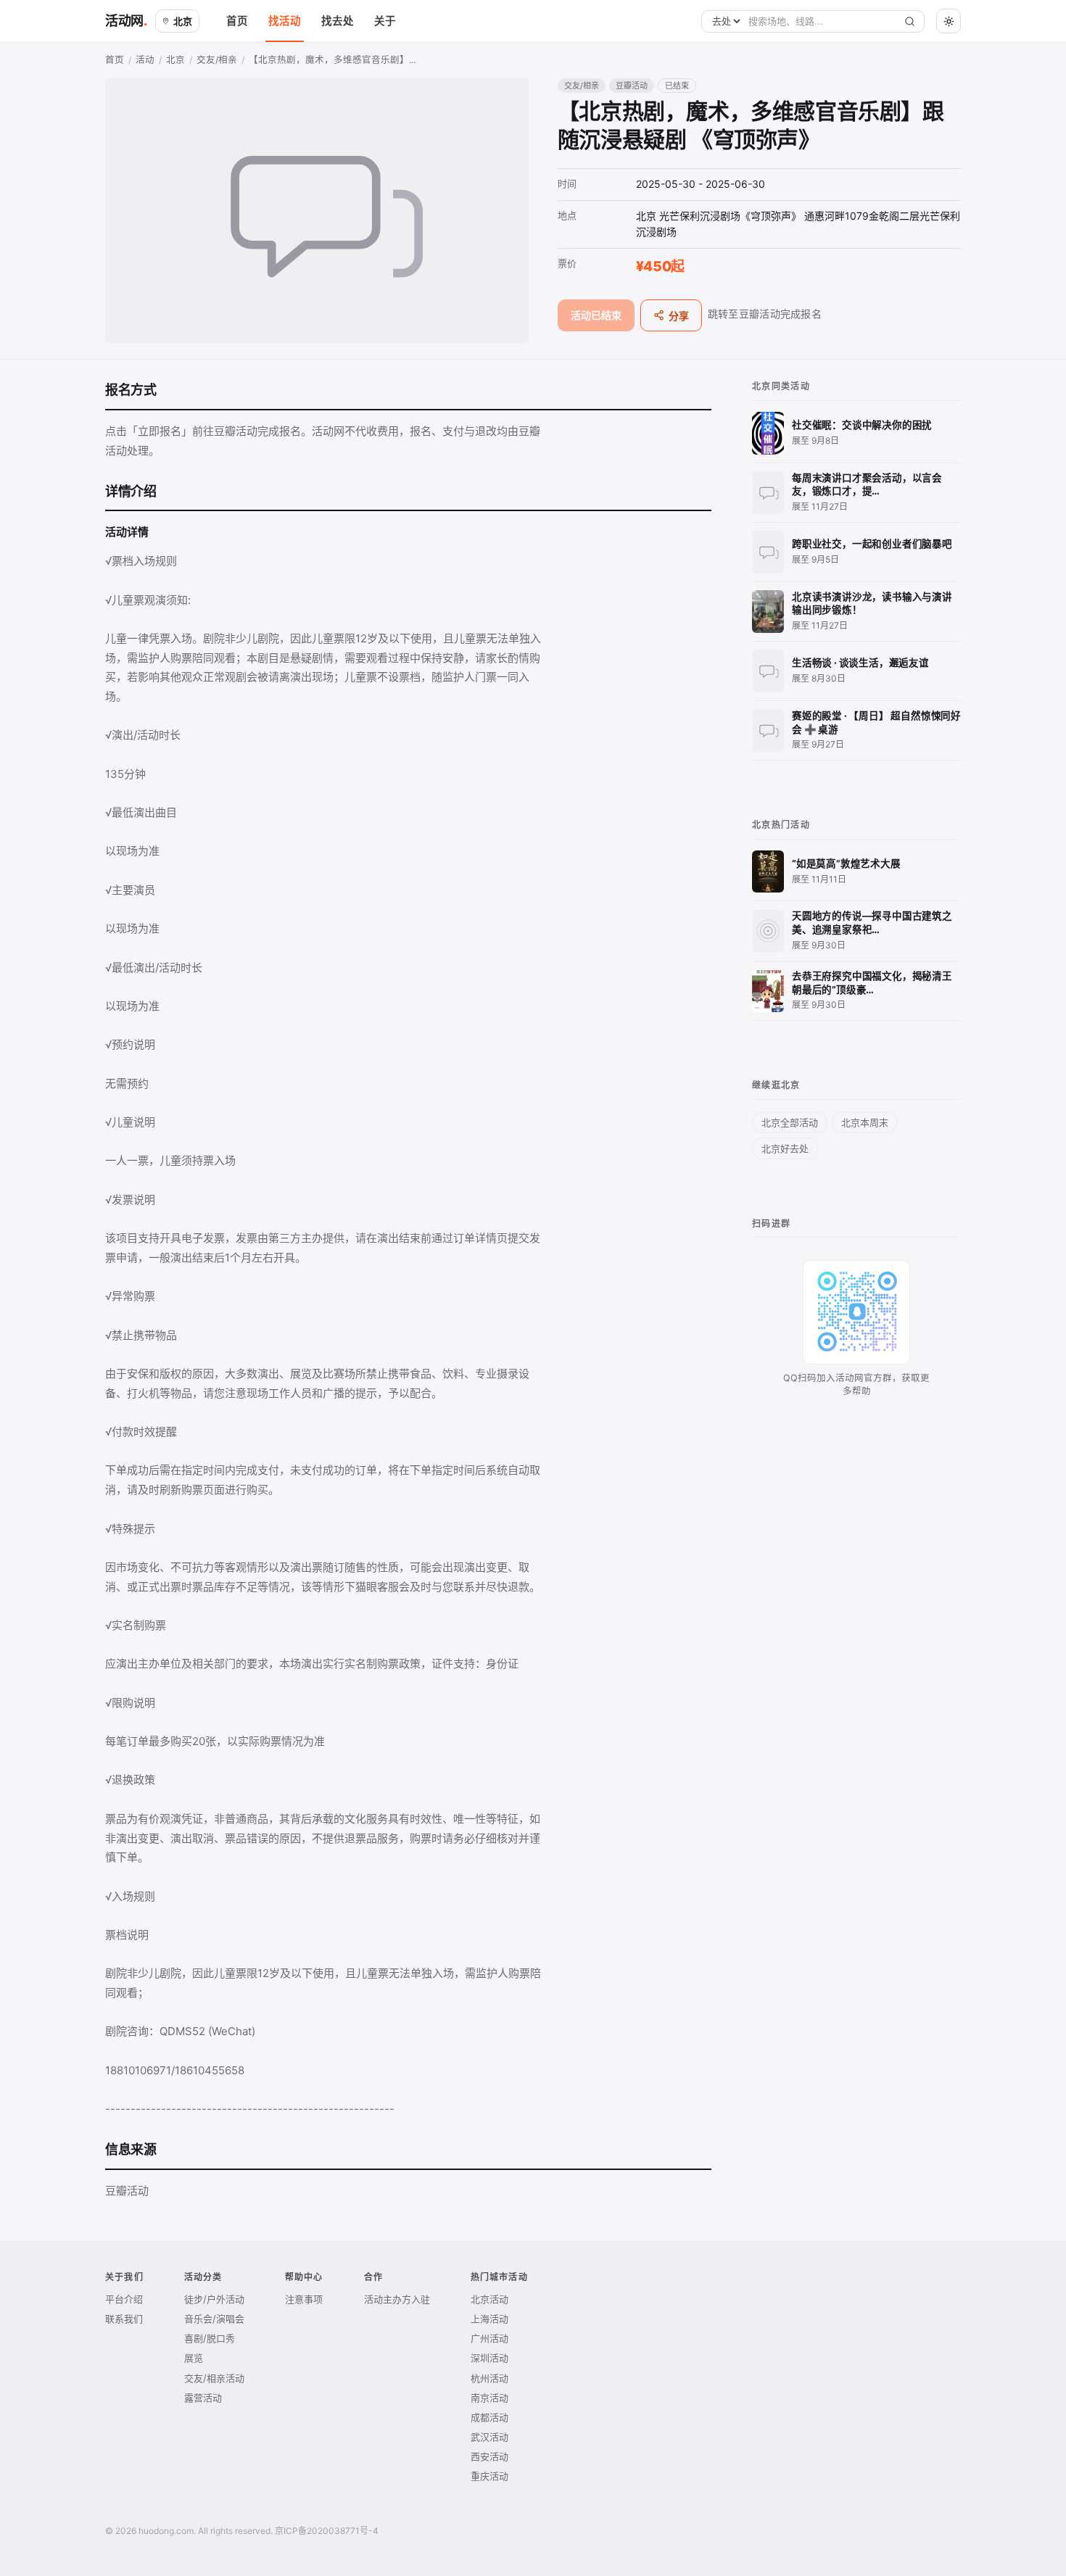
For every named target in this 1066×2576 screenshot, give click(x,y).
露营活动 (203, 2398)
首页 (237, 21)
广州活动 (489, 2338)
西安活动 (489, 2456)
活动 (145, 60)
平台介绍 (124, 2299)
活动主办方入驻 (397, 2299)
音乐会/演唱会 (214, 2319)
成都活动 (489, 2417)
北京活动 (489, 2299)
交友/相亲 (217, 60)
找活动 (285, 21)
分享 (679, 316)
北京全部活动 (790, 1122)
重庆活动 (489, 2476)
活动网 (124, 21)
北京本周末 (865, 1122)
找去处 (338, 21)
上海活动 (489, 2319)
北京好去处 (785, 1148)
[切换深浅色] (949, 21)
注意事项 (304, 2299)
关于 (385, 21)
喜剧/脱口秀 (210, 2338)
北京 (183, 21)
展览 (194, 2358)
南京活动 (489, 2398)
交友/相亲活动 (214, 2378)
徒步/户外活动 (214, 2299)
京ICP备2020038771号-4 (327, 2531)
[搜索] (910, 21)
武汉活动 (489, 2437)
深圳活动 (489, 2358)
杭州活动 (489, 2378)
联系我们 (124, 2319)
